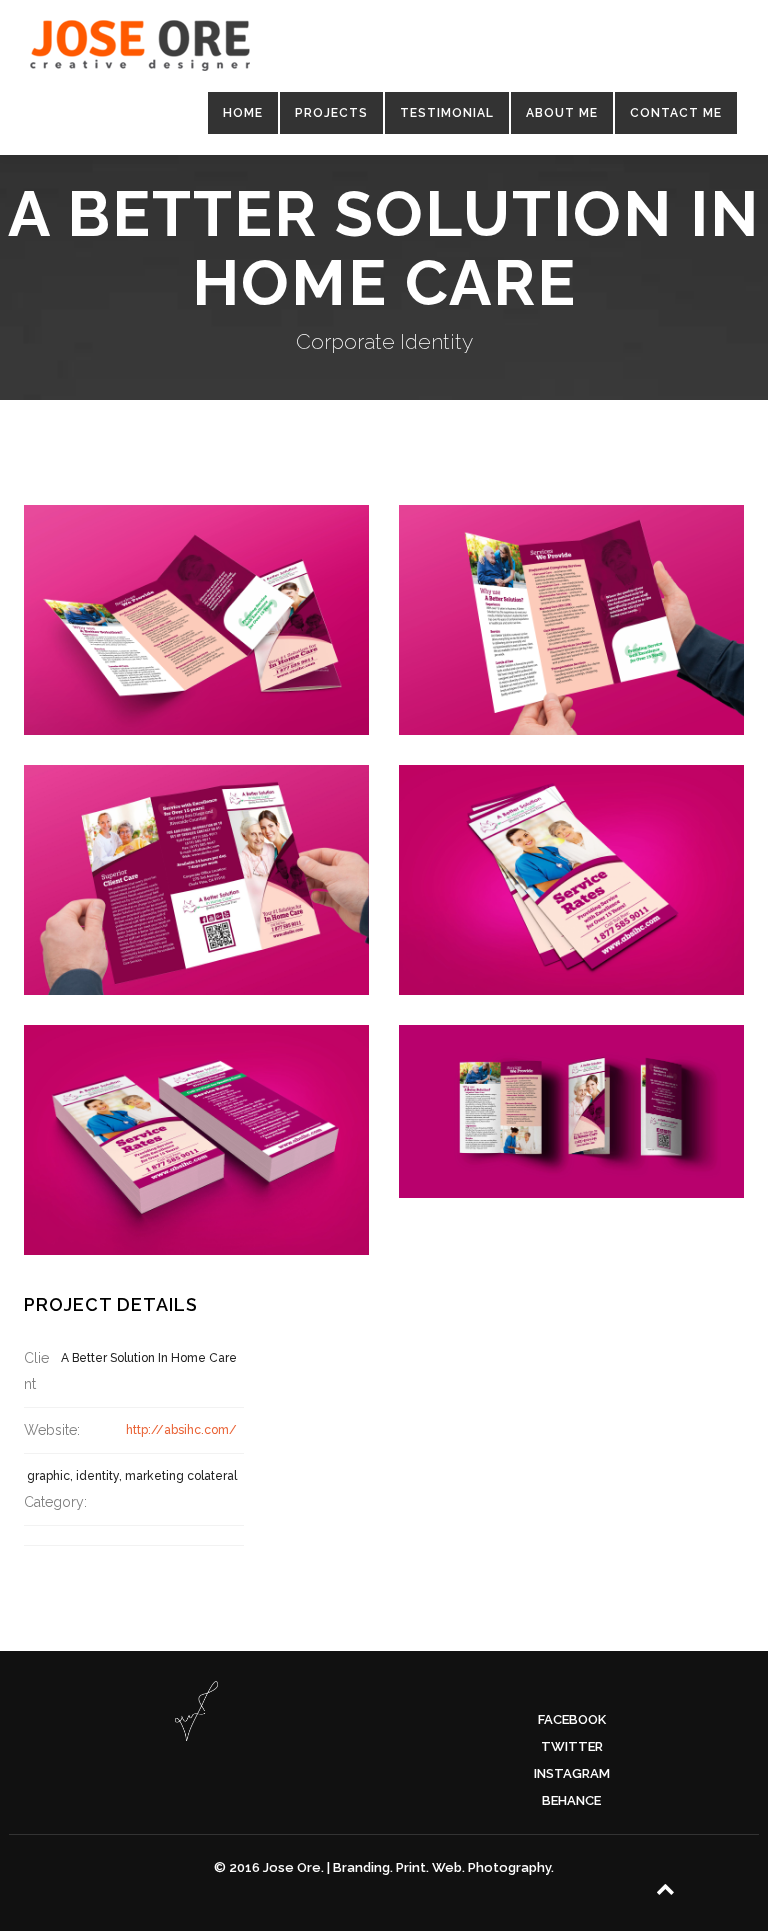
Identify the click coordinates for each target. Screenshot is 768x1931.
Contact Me (676, 113)
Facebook (572, 1719)
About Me (562, 113)
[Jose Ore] (140, 50)
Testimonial (447, 113)
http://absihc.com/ (181, 1430)
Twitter (572, 1746)
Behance (571, 1800)
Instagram (572, 1773)
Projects (331, 113)
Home (243, 113)
